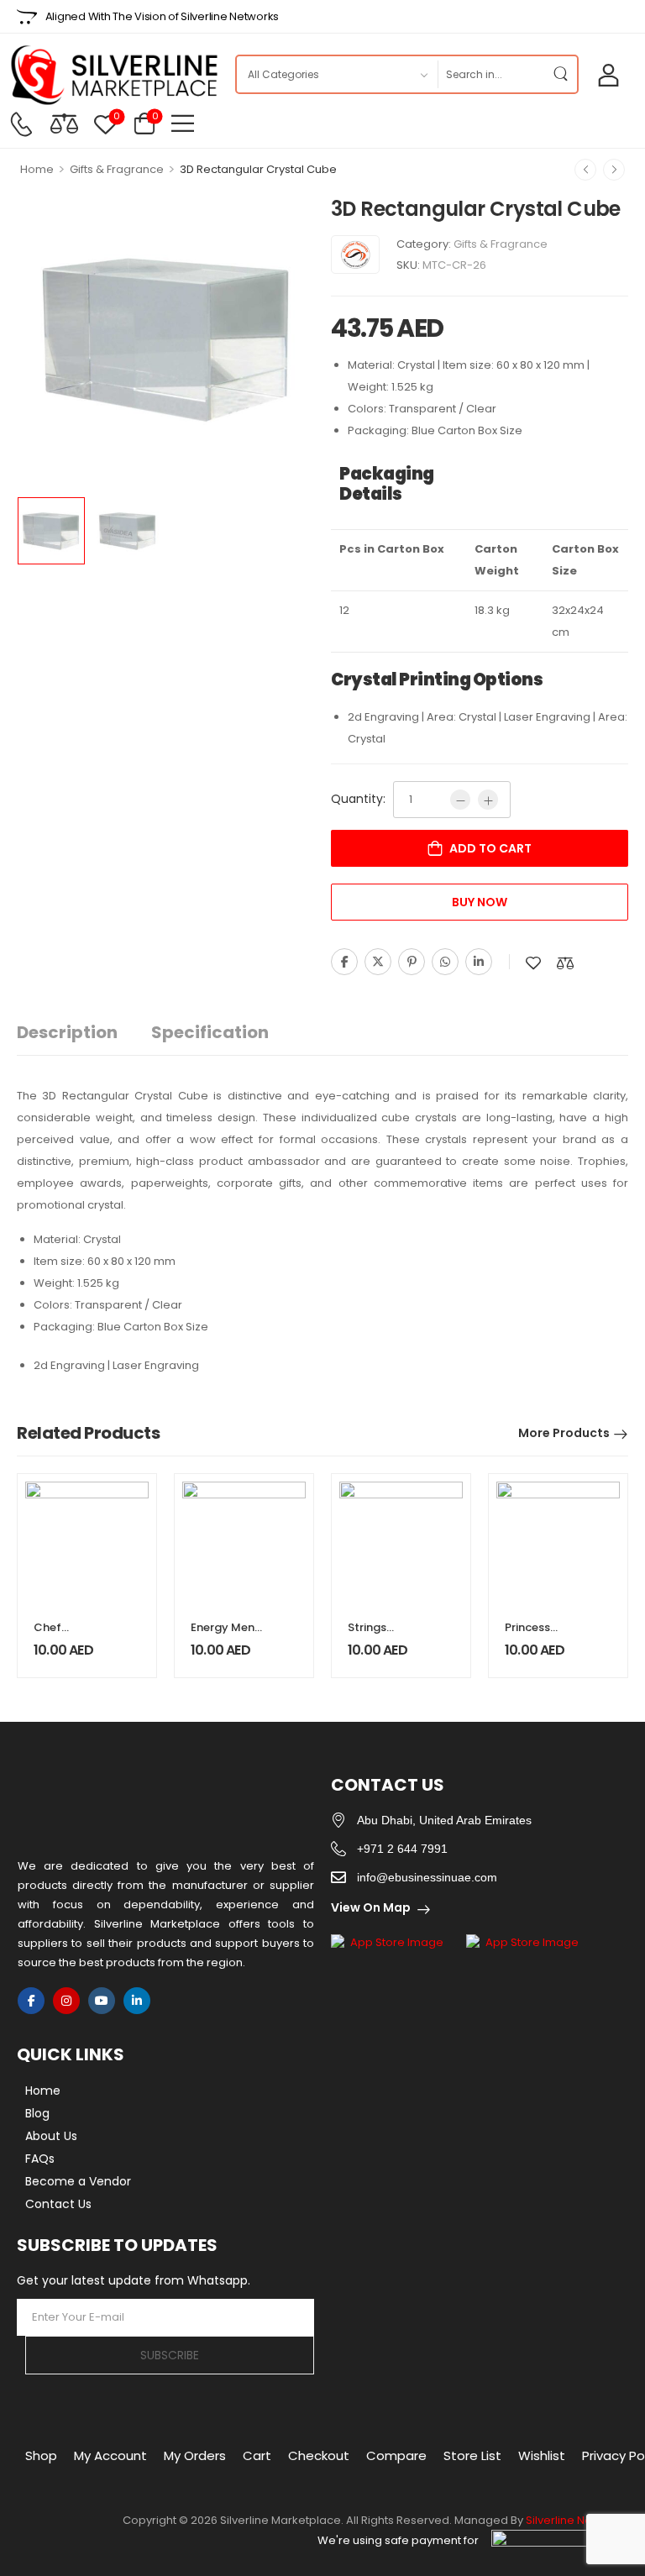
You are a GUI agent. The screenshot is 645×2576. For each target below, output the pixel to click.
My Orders (195, 2455)
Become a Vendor (78, 2181)
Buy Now (480, 902)
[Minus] (460, 800)
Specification (210, 1032)
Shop (41, 2455)
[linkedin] (137, 2001)
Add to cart (490, 848)
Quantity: (358, 799)
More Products (564, 1433)
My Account (110, 2455)
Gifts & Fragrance (117, 169)
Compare (396, 2455)
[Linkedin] (479, 962)
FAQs (40, 2159)
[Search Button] (560, 74)
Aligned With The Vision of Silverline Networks (162, 16)
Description (67, 1032)
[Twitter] (378, 962)
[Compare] (64, 123)
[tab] (84, 1033)
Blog (37, 2113)
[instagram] (66, 2001)
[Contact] (21, 124)
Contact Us (58, 2204)
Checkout (319, 2455)
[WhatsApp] (445, 962)
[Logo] (113, 75)
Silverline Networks (577, 2520)
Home (37, 169)
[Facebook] (344, 962)
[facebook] (31, 2001)
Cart (257, 2455)
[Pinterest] (412, 962)
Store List (472, 2455)
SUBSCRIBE (170, 2355)
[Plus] (488, 800)
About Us (51, 2136)
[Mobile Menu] (183, 123)
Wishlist (542, 2455)
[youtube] (102, 2001)
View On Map (371, 1907)
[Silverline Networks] (355, 254)
